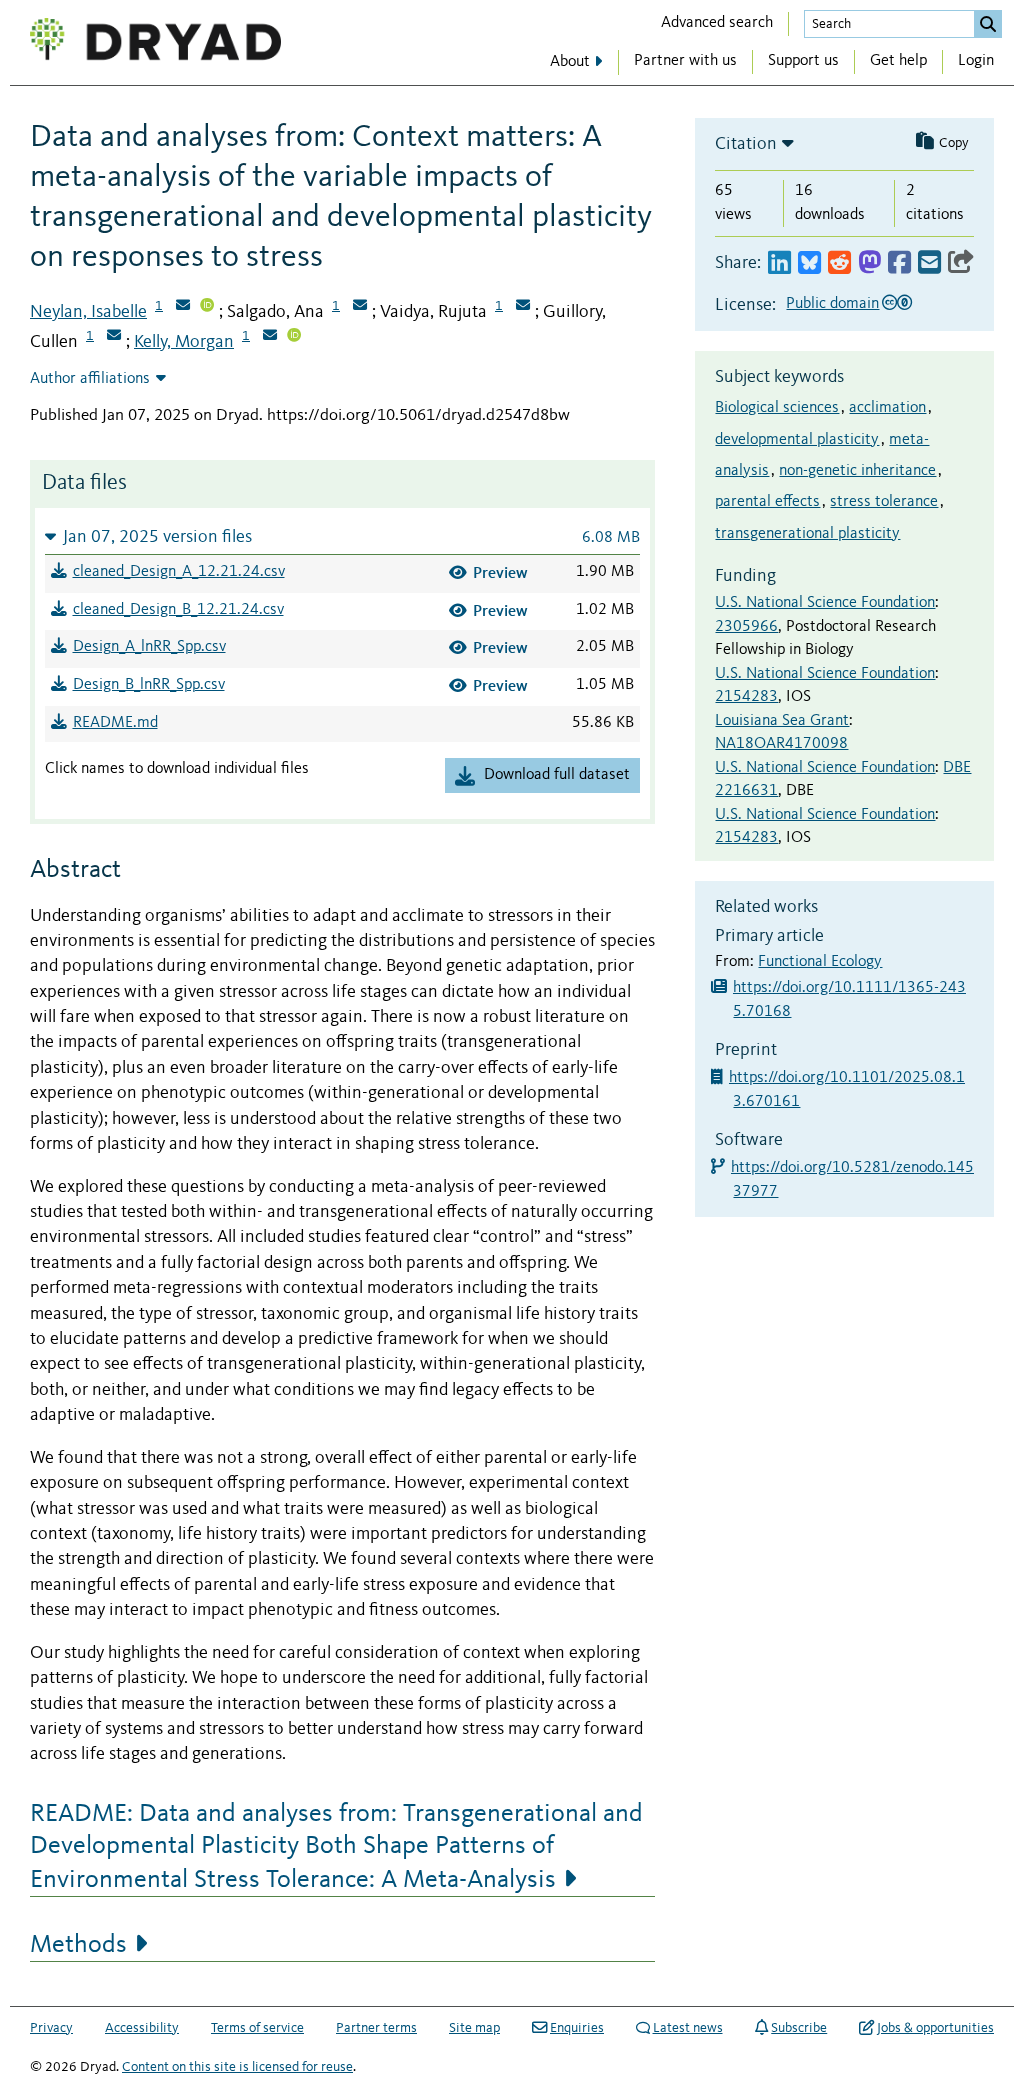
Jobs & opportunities (935, 2028)
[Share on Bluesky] (809, 263)
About (570, 62)
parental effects (767, 502)
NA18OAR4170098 (781, 744)
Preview (500, 572)
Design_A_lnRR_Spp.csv (149, 647)
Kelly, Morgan (184, 342)
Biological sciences (777, 408)
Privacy (51, 2028)
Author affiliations (90, 379)
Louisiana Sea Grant (782, 721)
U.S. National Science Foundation (825, 603)
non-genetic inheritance (857, 471)
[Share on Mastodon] (869, 263)
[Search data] (988, 24)
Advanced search (717, 23)
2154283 (746, 697)
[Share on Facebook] (899, 263)
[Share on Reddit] (839, 263)
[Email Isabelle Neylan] (183, 307)
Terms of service (257, 2028)
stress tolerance (884, 502)
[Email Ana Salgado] (360, 307)
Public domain (832, 304)
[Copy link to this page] (961, 263)
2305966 (746, 627)
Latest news (688, 2028)
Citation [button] (746, 144)
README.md (115, 723)
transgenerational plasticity (807, 534)
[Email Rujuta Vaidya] (523, 307)
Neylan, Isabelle (88, 312)
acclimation (887, 408)
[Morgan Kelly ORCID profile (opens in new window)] (294, 337)
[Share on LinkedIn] (779, 263)
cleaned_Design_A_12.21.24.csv (179, 572)
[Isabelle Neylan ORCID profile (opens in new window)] (207, 307)
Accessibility (142, 2028)
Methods (78, 1945)
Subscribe (799, 2028)
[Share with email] (929, 263)
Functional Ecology (820, 962)
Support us (803, 61)
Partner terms (376, 2028)
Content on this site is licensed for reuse (237, 2067)
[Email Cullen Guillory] (114, 337)
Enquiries (577, 2028)
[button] (342, 536)
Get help (898, 61)
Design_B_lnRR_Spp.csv (149, 685)
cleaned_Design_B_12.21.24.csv (178, 610)
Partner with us (685, 61)
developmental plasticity (797, 440)
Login (976, 61)
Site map (474, 2028)
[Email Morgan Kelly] (270, 337)
